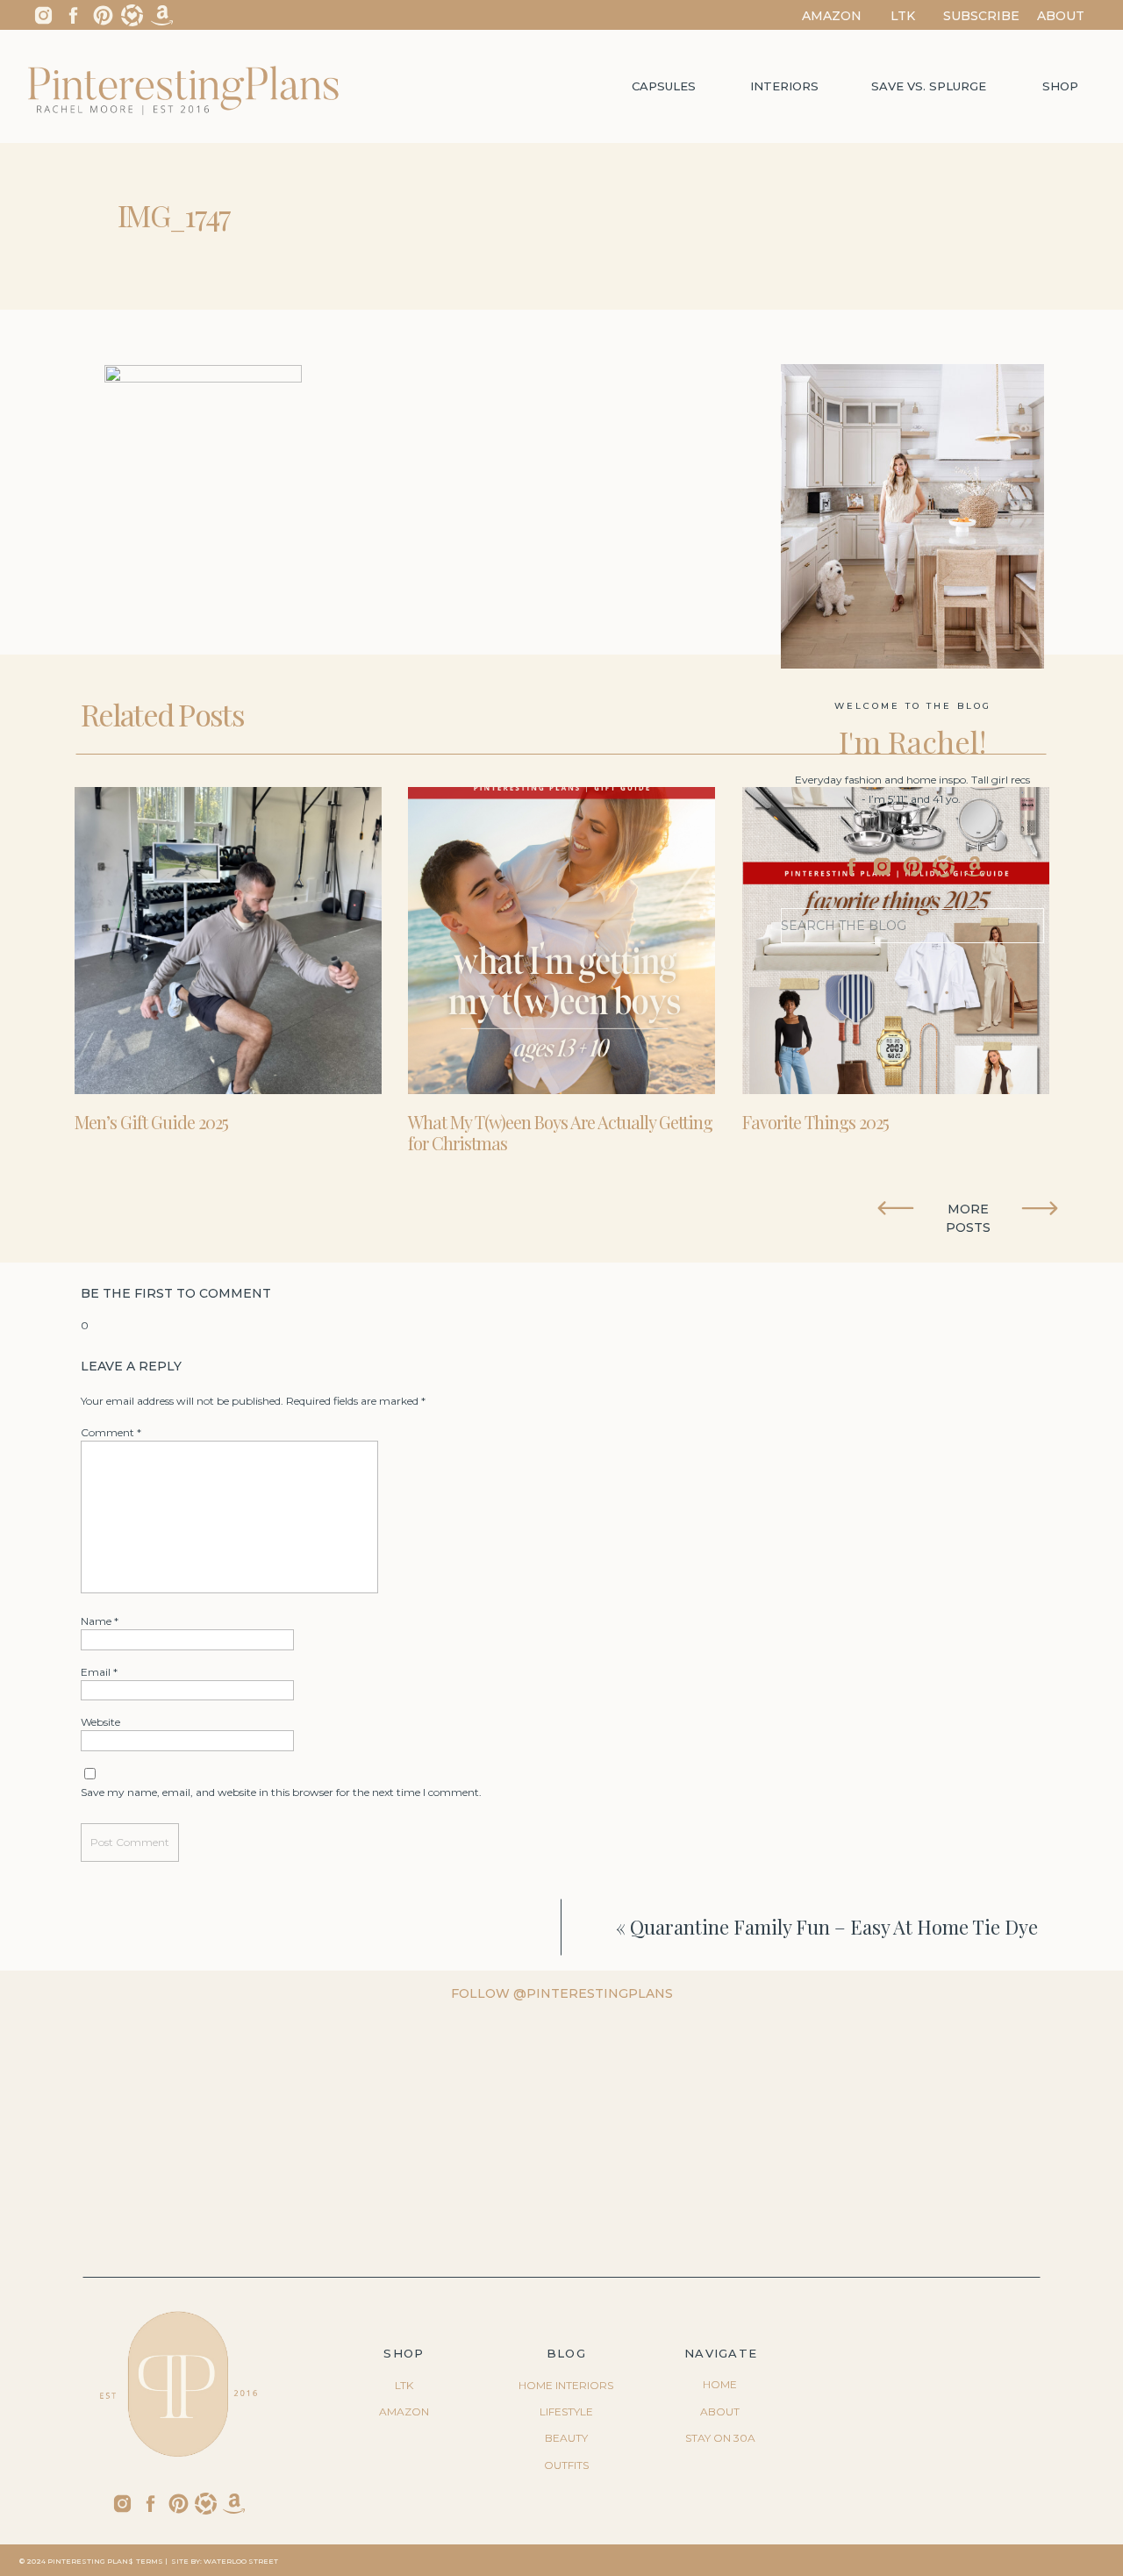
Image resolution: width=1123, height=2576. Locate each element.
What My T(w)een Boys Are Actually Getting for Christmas (560, 1132)
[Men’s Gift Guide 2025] (228, 941)
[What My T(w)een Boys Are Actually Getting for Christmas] (561, 941)
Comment (111, 1432)
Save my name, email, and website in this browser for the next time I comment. (281, 1792)
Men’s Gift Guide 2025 (151, 1122)
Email (99, 1672)
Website (100, 1722)
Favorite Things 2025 (815, 1122)
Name (100, 1621)
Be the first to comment (176, 1293)
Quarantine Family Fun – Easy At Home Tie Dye (834, 1927)
